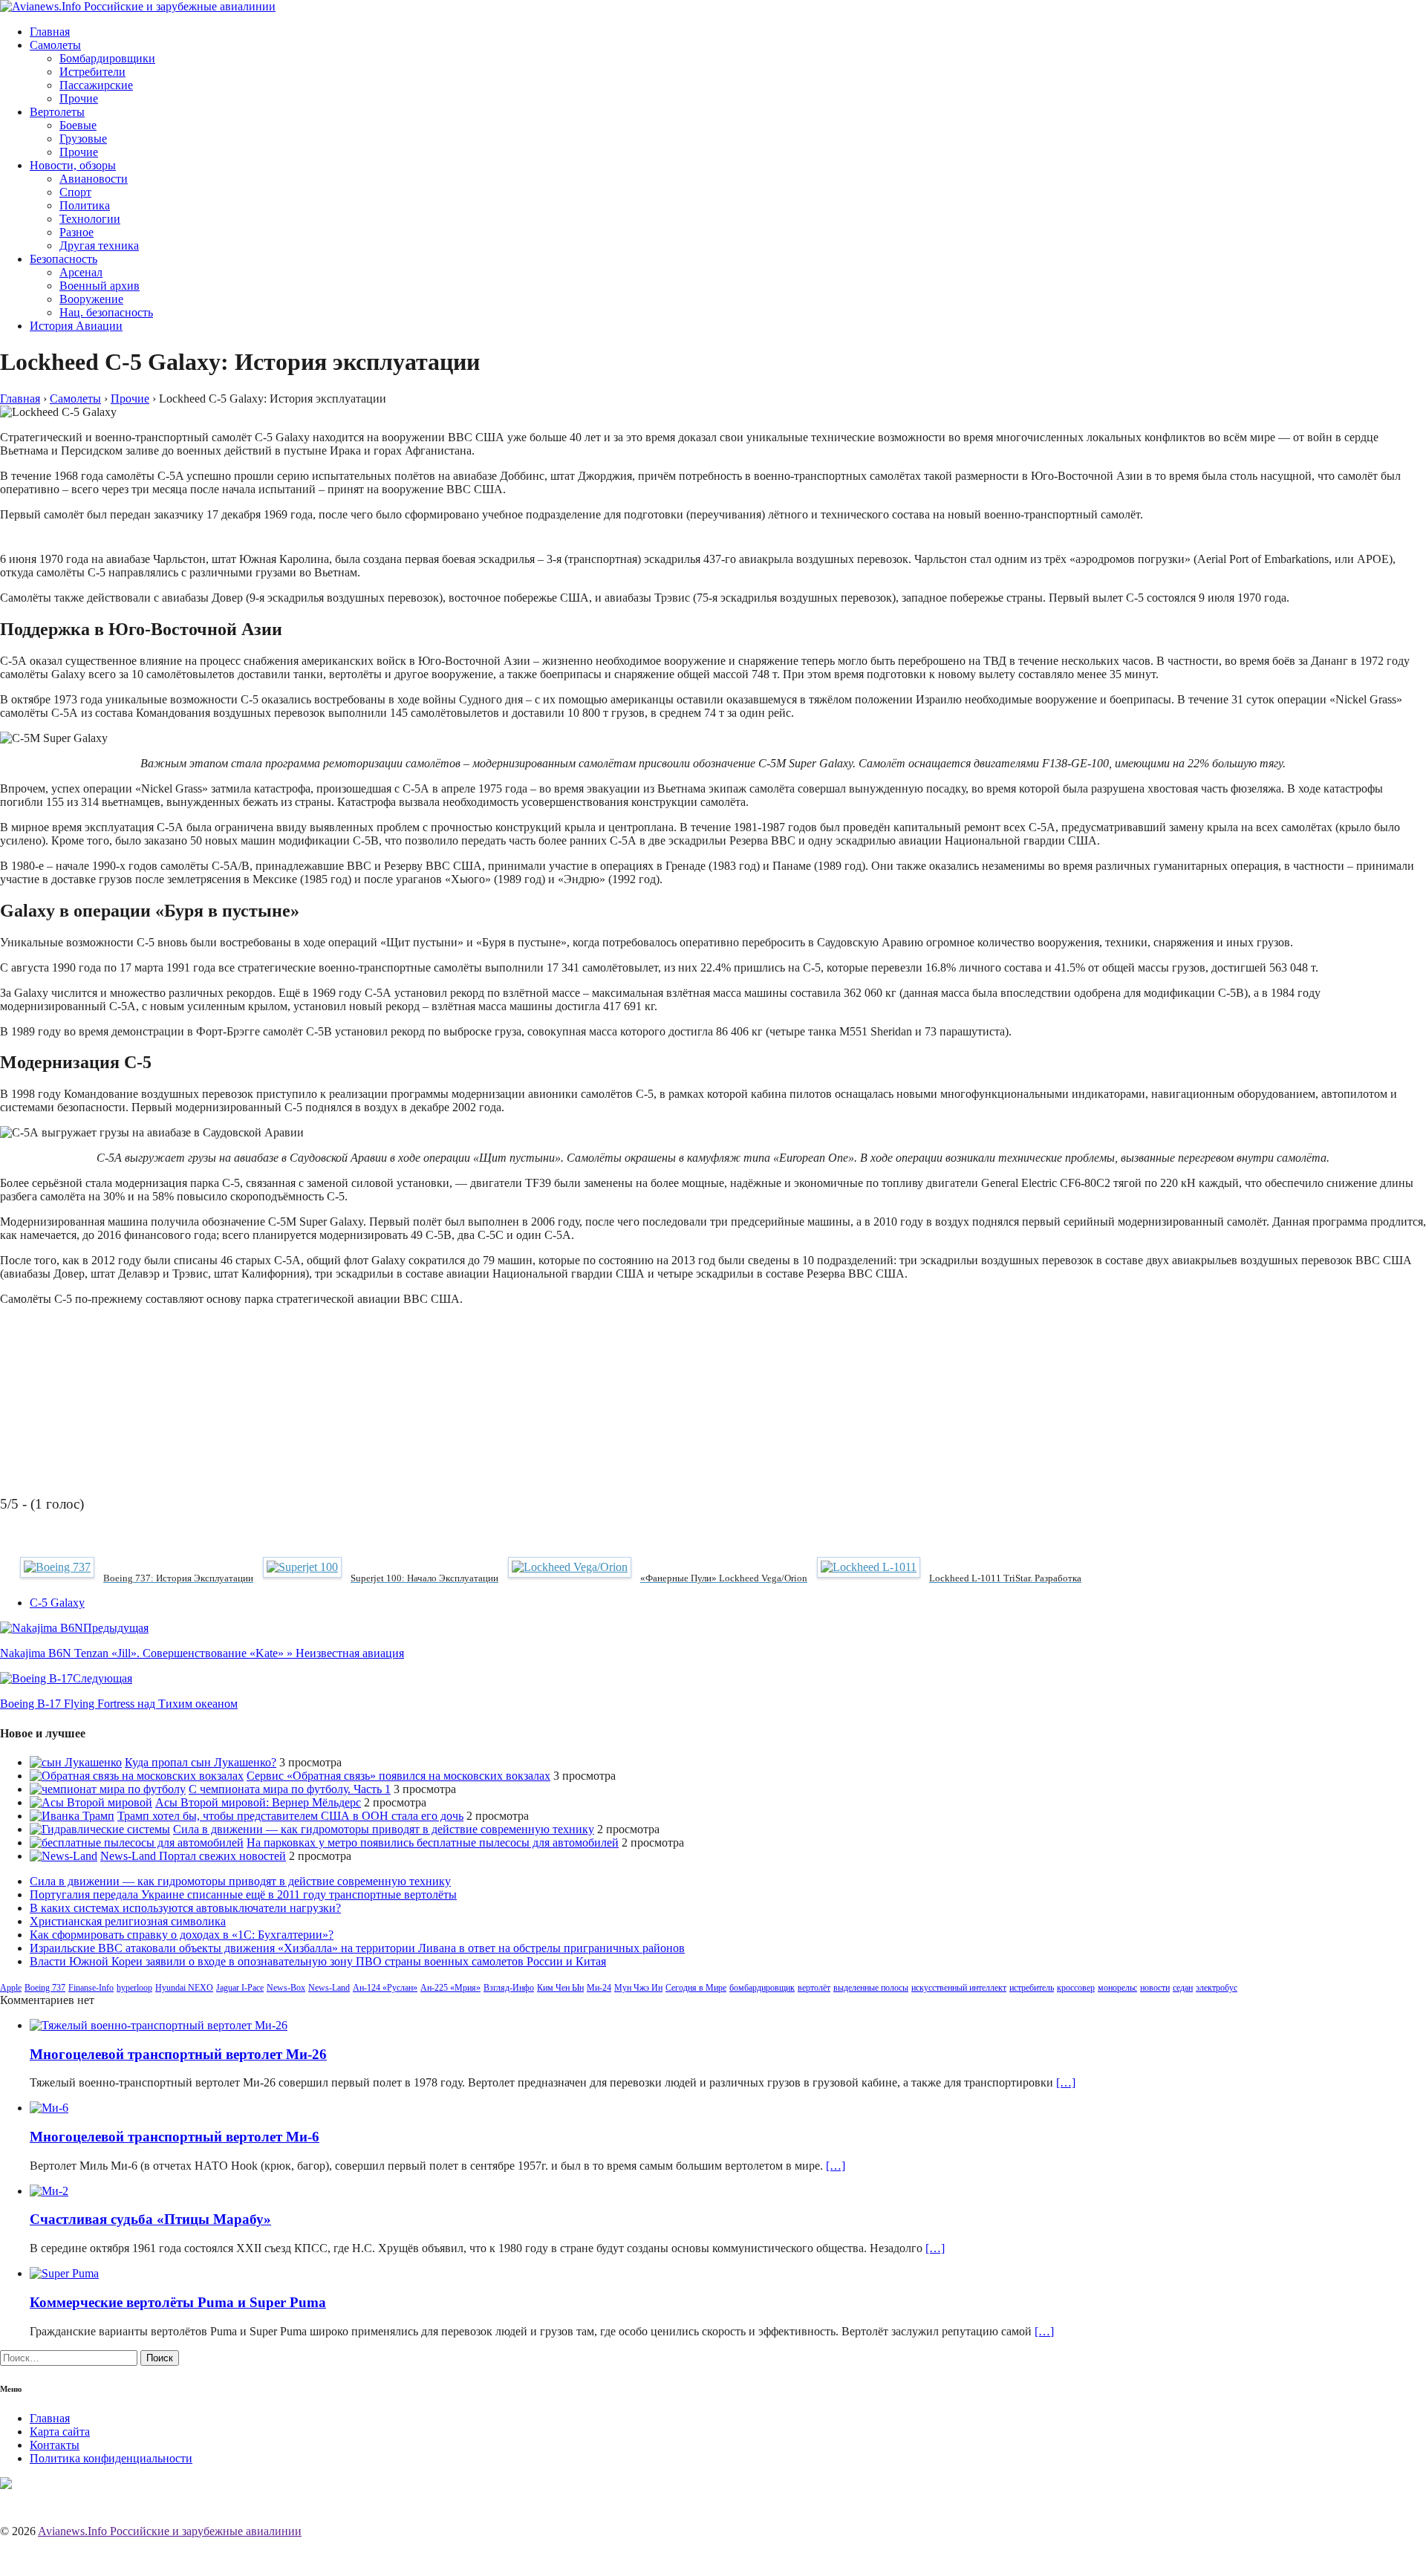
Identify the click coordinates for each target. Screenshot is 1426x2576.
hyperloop (134, 1988)
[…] (1066, 2082)
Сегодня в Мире (696, 1988)
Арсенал (81, 272)
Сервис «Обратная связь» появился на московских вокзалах (398, 1776)
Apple (11, 1988)
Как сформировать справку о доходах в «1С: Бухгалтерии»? (182, 1935)
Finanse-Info (91, 1988)
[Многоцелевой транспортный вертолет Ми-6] (49, 2108)
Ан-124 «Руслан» (385, 1988)
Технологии (90, 219)
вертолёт (814, 1988)
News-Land (329, 1988)
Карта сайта (60, 2432)
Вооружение (91, 299)
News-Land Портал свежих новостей (193, 1856)
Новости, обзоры (73, 165)
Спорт (75, 192)
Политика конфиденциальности (111, 2458)
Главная (50, 32)
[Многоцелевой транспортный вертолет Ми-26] (159, 2025)
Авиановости (94, 179)
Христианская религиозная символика (128, 1921)
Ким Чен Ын (560, 1988)
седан (1183, 1988)
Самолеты (55, 45)
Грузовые (83, 139)
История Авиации (76, 326)
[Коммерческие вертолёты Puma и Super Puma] (64, 2273)
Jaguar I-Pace (240, 1988)
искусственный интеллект (959, 1988)
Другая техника (99, 245)
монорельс (1117, 1988)
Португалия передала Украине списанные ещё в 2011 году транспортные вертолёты (243, 1894)
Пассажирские (96, 85)
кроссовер (1076, 1988)
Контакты (55, 2445)
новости (1155, 1988)
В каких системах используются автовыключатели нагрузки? (185, 1908)
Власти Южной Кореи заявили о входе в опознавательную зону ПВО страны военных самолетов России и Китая (318, 1961)
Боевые (78, 125)
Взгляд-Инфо (509, 1988)
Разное (76, 232)
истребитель (1032, 1988)
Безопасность (64, 259)
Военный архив (100, 286)
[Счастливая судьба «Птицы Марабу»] (49, 2191)
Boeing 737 (45, 1988)
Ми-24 (599, 1988)
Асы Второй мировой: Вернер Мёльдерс (258, 1802)
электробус (1217, 1988)
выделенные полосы (871, 1988)
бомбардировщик (762, 1988)
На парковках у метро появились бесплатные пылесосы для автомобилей (433, 1842)
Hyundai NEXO (184, 1988)
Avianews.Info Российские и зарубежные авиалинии (170, 2531)
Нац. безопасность (106, 312)
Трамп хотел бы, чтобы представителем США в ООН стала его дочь (290, 1816)
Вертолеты (57, 112)
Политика (85, 205)
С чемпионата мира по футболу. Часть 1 (290, 1789)
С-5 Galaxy (57, 1603)
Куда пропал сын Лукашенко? (201, 1762)
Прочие (79, 98)
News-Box (286, 1988)
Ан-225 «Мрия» (450, 1988)
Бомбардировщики (107, 58)
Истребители (92, 72)
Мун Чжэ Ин (638, 1988)
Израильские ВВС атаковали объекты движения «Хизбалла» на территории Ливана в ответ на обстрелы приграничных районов (357, 1948)
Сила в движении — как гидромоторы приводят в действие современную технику (384, 1829)
